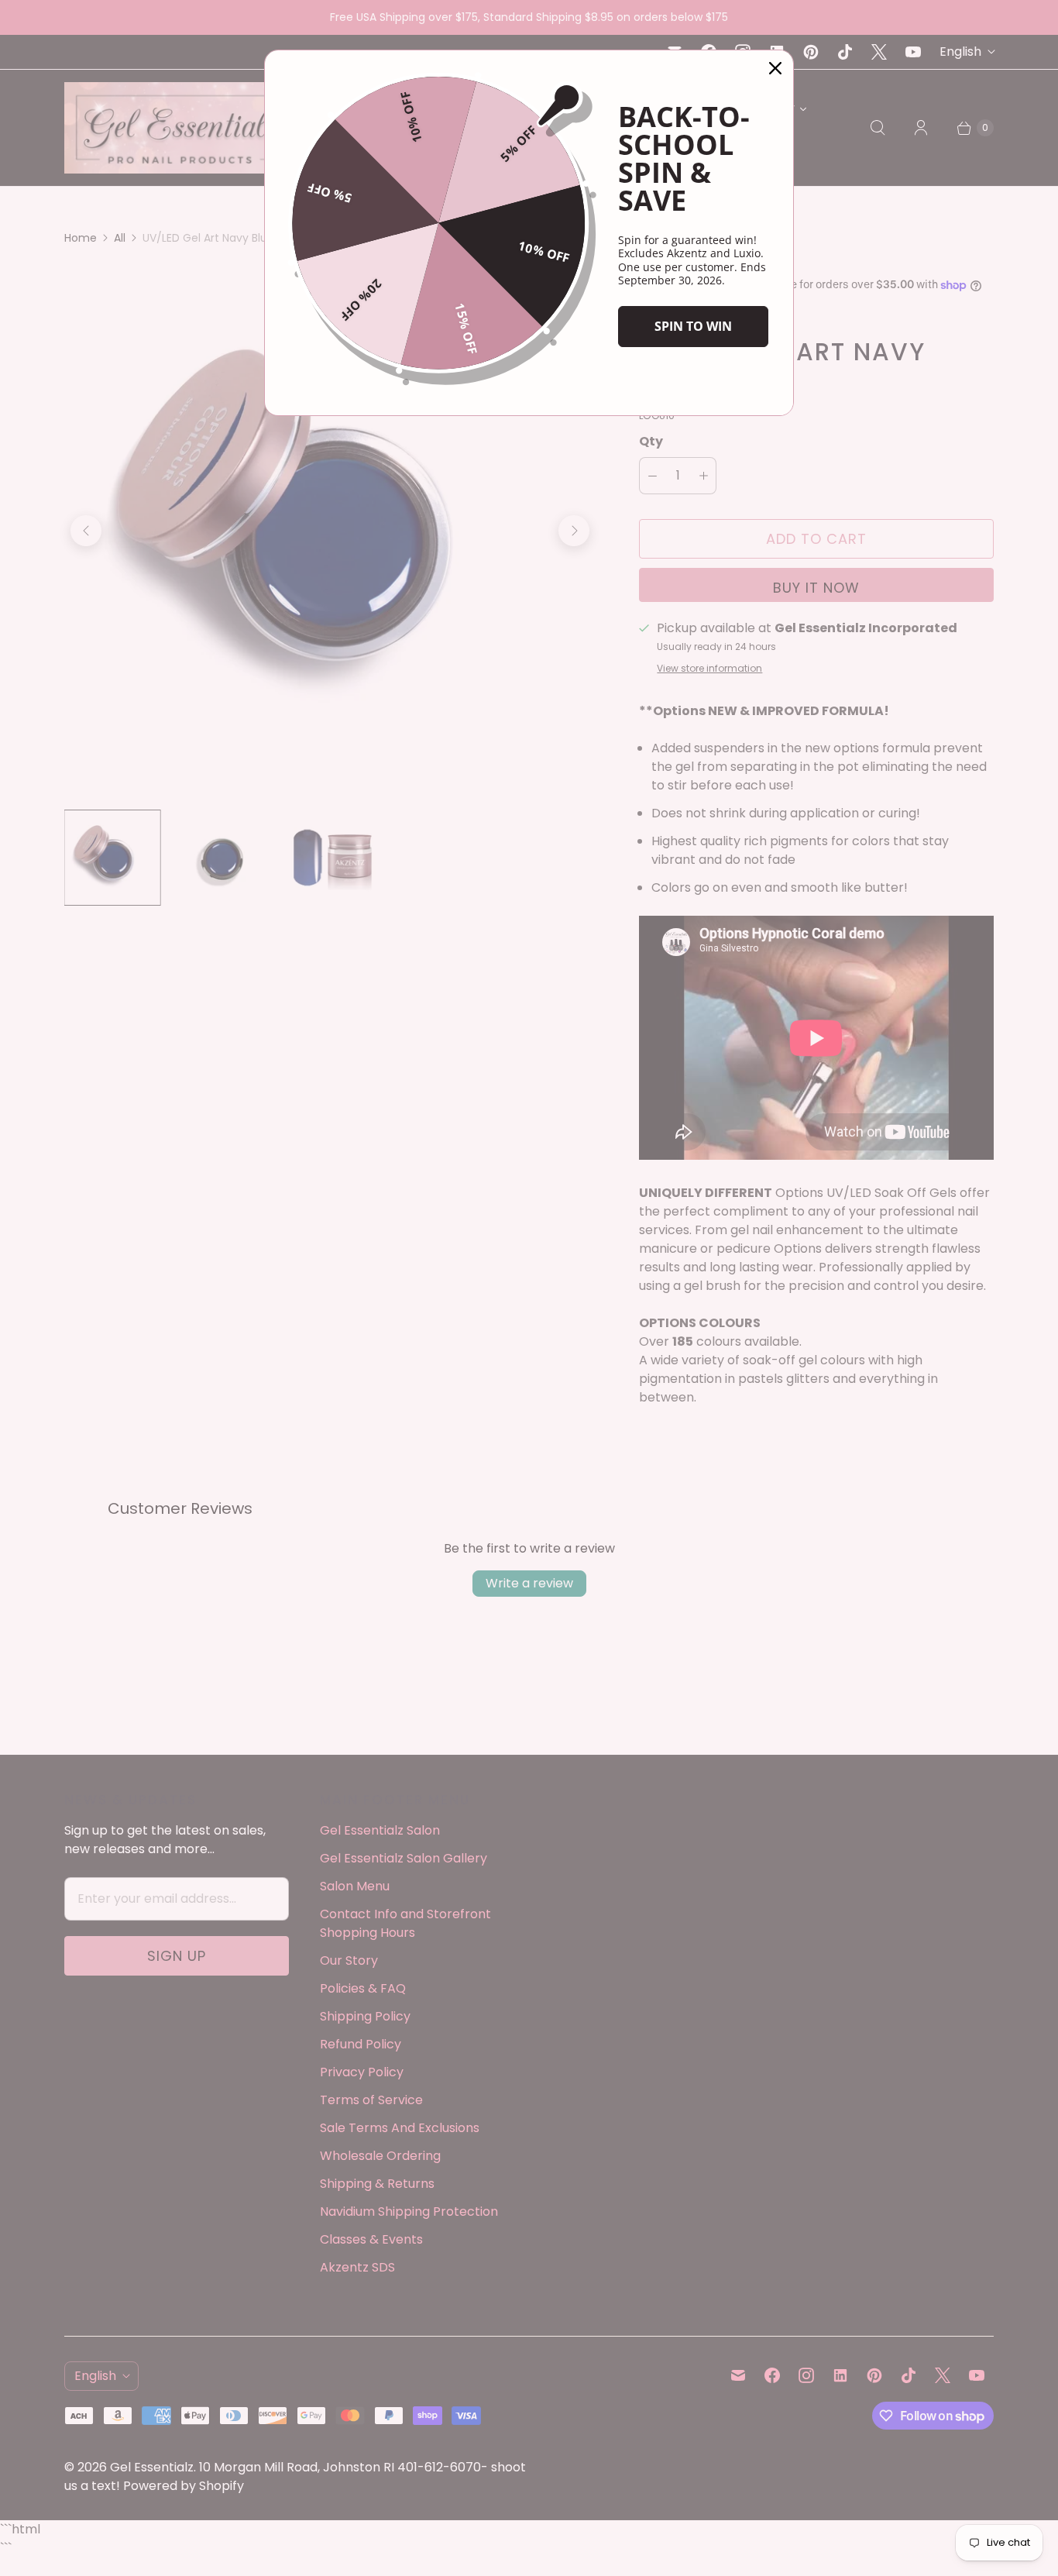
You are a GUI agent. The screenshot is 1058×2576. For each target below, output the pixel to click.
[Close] (775, 68)
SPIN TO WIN (693, 326)
